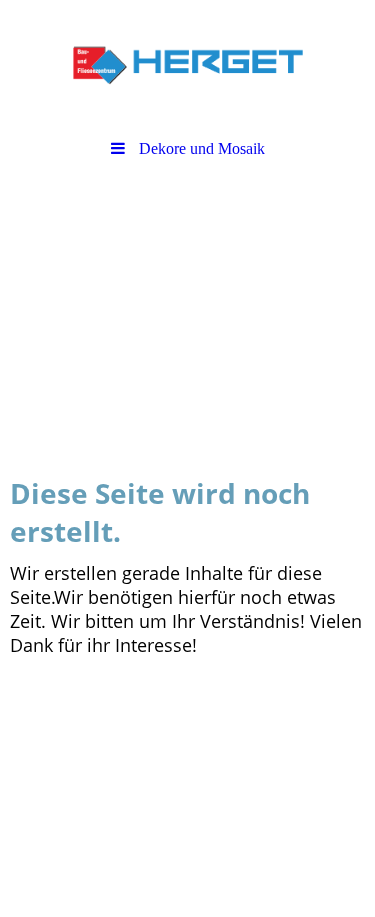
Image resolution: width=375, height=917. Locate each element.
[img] (187, 65)
